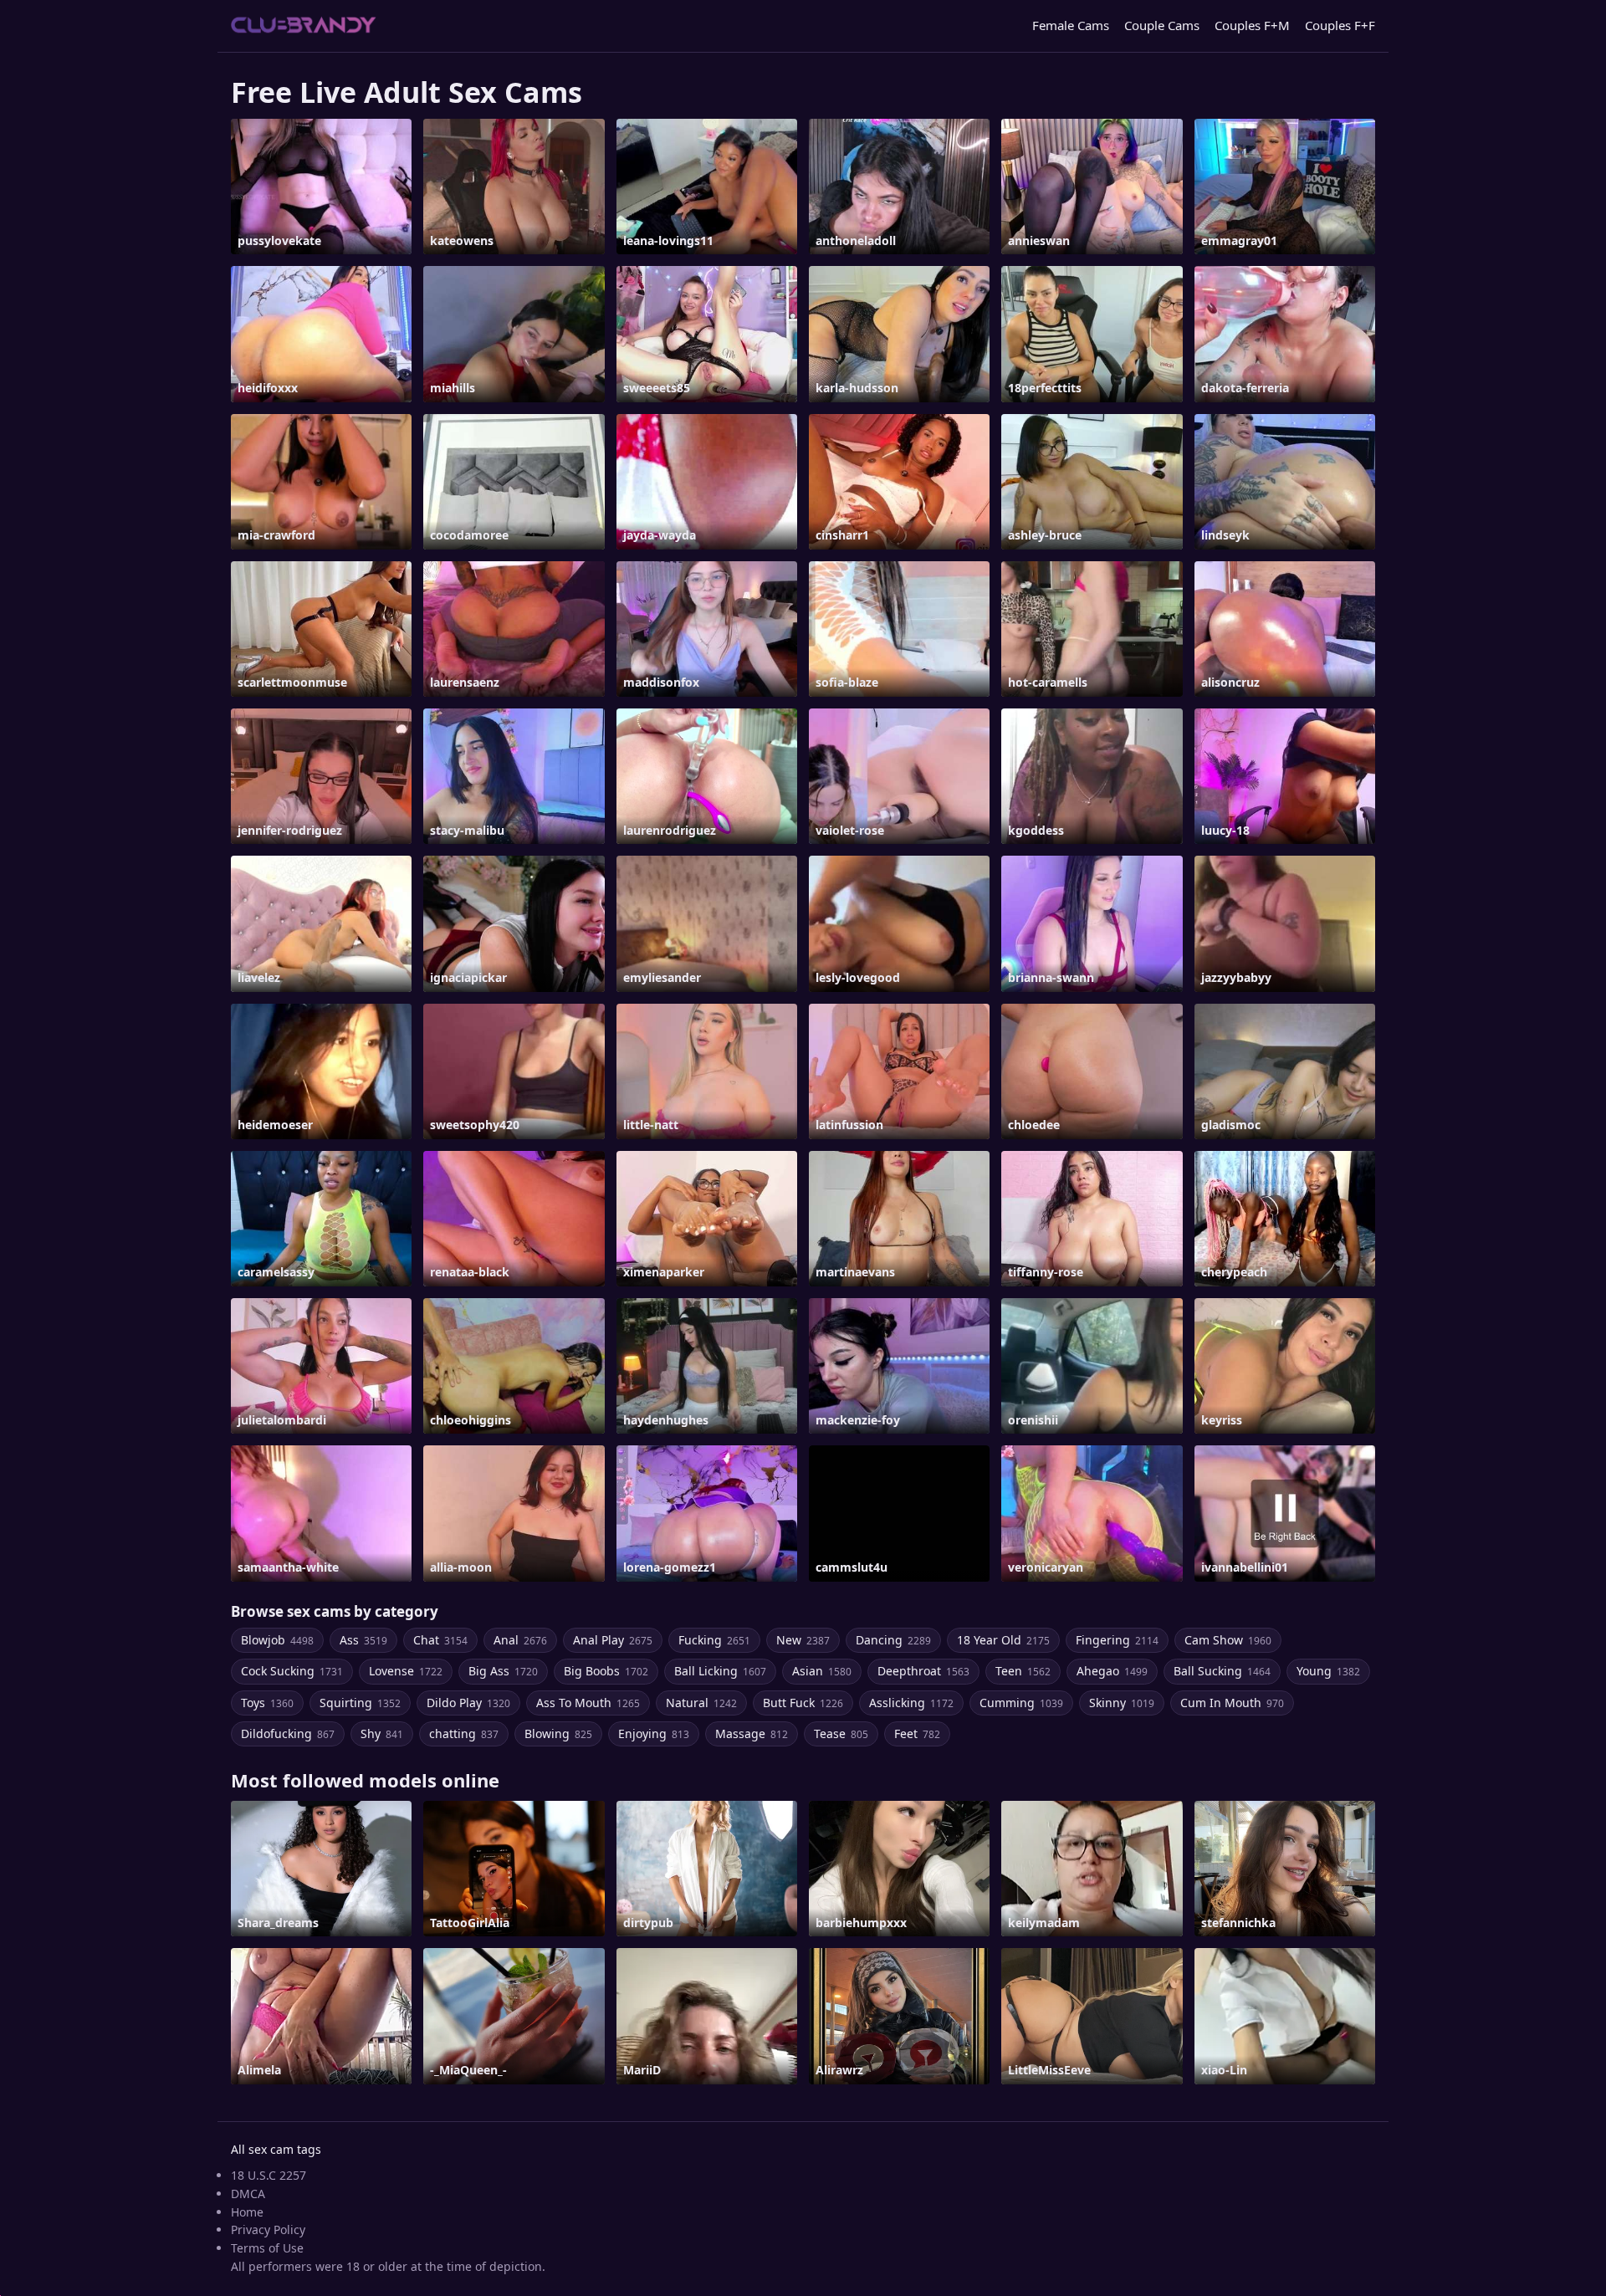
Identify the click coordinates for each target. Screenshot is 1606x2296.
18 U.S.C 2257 (269, 2175)
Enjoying (654, 1734)
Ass (363, 1640)
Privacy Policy (268, 2230)
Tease (841, 1734)
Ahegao (1112, 1671)
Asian (822, 1671)
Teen (1023, 1671)
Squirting (360, 1703)
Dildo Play (468, 1703)
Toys (267, 1703)
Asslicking (911, 1703)
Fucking (714, 1640)
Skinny (1122, 1703)
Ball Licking (720, 1671)
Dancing (893, 1640)
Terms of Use (267, 2248)
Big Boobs (606, 1671)
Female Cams (1071, 25)
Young (1328, 1671)
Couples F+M (1252, 25)
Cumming (1021, 1703)
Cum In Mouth (1232, 1703)
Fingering (1117, 1640)
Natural (701, 1703)
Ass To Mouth (588, 1703)
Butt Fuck (803, 1703)
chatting (464, 1734)
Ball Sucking (1222, 1671)
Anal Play (613, 1640)
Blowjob (277, 1640)
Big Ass (503, 1671)
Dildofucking (288, 1734)
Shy (382, 1734)
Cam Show (1228, 1640)
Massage (752, 1734)
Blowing (558, 1734)
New (803, 1640)
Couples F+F (1340, 25)
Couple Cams (1162, 25)
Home (247, 2212)
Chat (440, 1640)
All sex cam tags (276, 2149)
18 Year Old (1003, 1640)
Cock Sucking (292, 1671)
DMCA (248, 2194)
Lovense (406, 1671)
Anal (520, 1640)
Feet (917, 1734)
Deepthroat (923, 1671)
